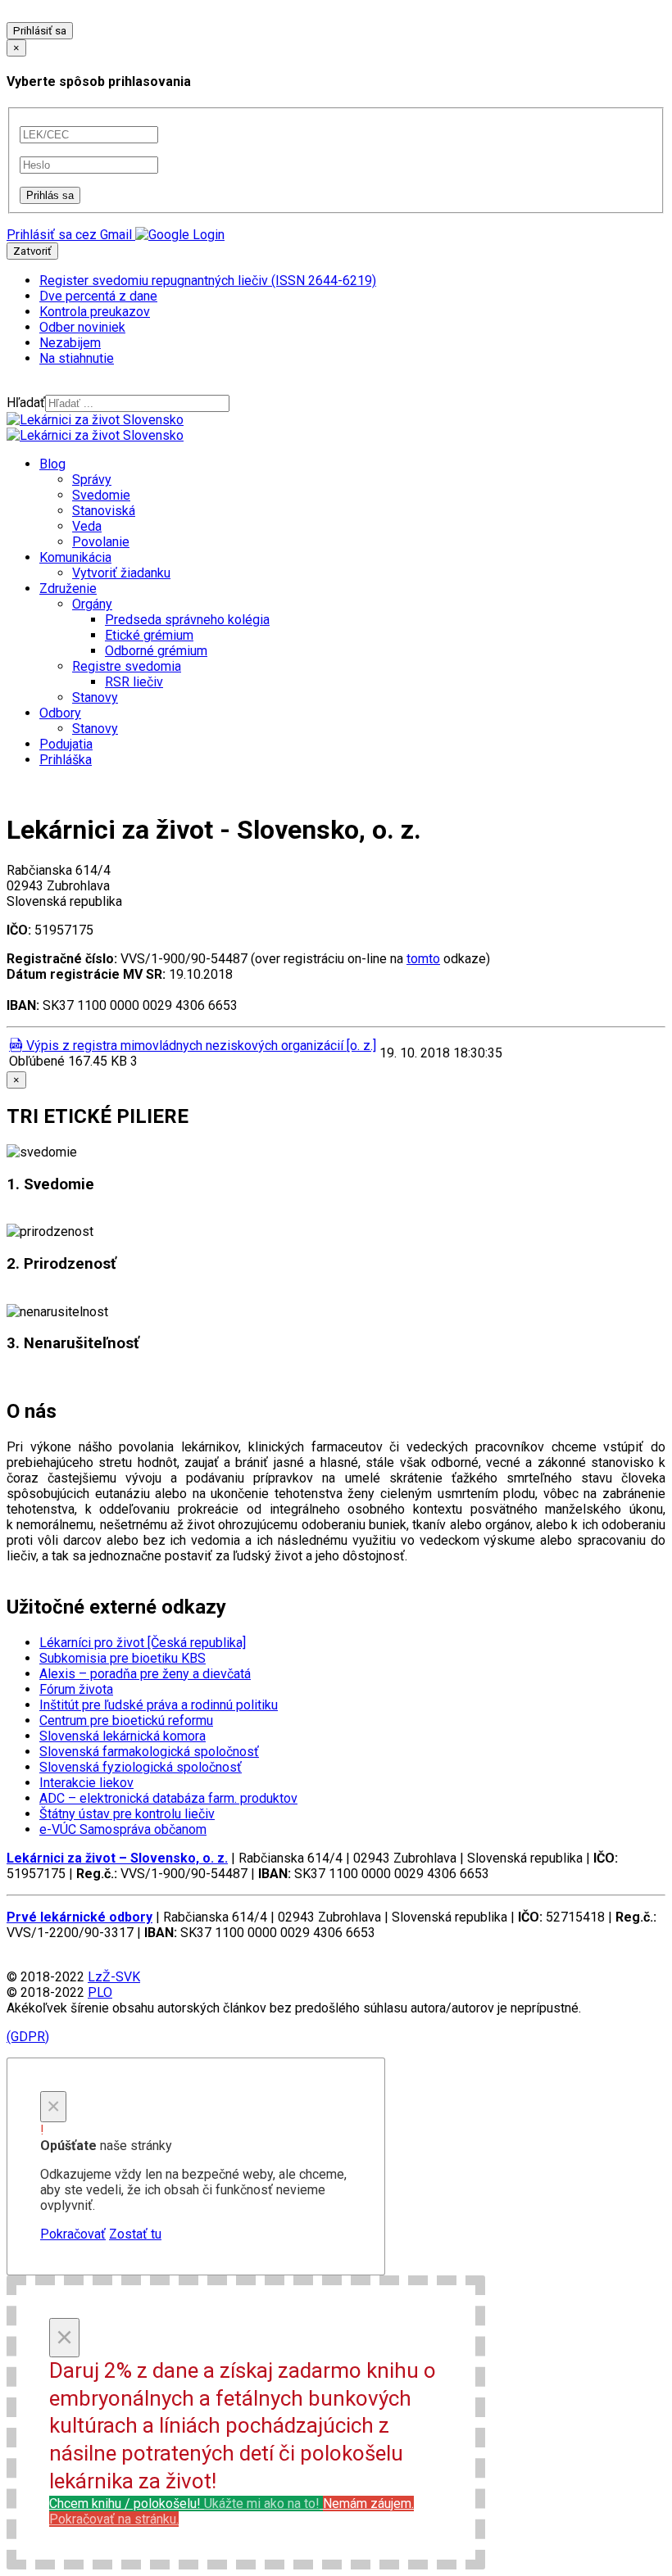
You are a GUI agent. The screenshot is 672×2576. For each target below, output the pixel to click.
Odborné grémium (156, 651)
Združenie (68, 589)
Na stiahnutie (77, 358)
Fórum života (76, 1689)
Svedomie (101, 495)
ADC (168, 1798)
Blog (52, 464)
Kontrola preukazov (95, 312)
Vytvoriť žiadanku (121, 573)
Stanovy (95, 697)
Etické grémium (149, 635)
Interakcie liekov (86, 1783)
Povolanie (101, 542)
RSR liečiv (134, 682)
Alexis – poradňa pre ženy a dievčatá (145, 1674)
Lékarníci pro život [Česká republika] (143, 1643)
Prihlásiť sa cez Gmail (69, 235)
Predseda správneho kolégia (187, 620)
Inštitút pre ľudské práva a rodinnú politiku (159, 1705)
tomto (423, 959)
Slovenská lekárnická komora (123, 1736)
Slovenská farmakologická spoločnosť (149, 1752)
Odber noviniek (82, 327)
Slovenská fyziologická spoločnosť (141, 1767)
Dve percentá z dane (98, 296)
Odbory (60, 713)
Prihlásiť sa (40, 31)
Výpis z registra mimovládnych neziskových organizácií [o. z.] (200, 1046)
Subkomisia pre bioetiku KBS (123, 1658)
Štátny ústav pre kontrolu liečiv (127, 1814)
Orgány (92, 604)
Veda (87, 526)
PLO (100, 1992)
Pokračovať (73, 2234)
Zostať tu (135, 2234)
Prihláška (66, 760)
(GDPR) (28, 2037)
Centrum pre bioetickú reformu (126, 1720)
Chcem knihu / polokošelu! (184, 2504)
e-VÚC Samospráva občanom (123, 1829)
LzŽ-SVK (114, 1977)
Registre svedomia (127, 666)
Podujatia (66, 744)
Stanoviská (104, 511)
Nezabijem (70, 343)
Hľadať (26, 403)
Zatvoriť (32, 251)
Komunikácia (75, 557)
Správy (92, 480)
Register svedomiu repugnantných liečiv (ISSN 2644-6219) (208, 281)
